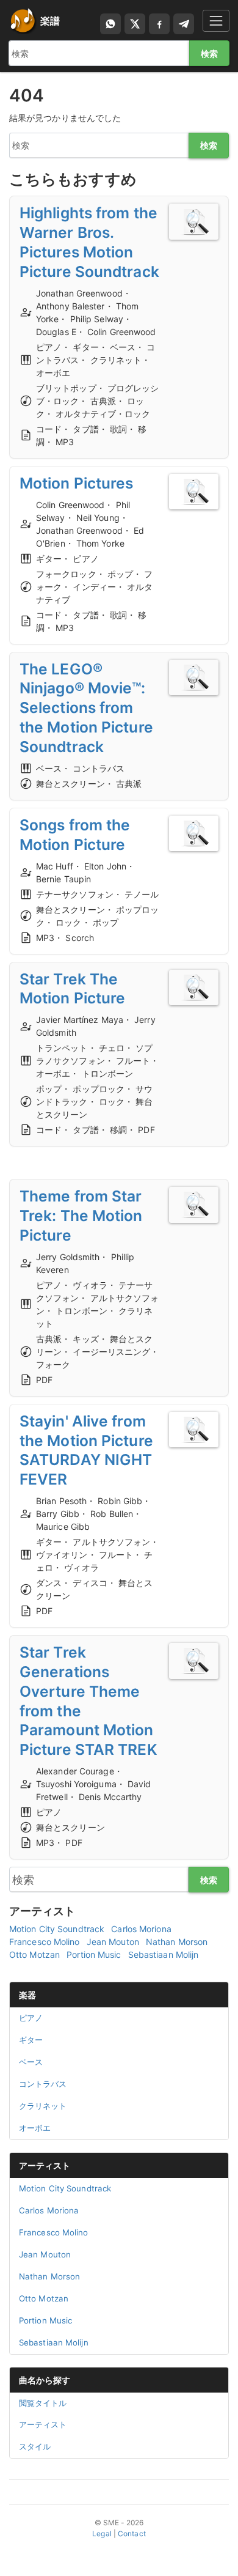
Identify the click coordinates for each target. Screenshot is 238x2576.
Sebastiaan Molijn (164, 1954)
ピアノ (31, 2018)
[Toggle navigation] (216, 20)
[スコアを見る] (194, 222)
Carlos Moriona (141, 1929)
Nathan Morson (177, 1942)
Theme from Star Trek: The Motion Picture (81, 1216)
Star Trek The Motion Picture (72, 989)
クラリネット (43, 2106)
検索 (209, 54)
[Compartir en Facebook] (159, 24)
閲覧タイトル (43, 2403)
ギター (31, 2040)
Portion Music (94, 1954)
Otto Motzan (34, 1954)
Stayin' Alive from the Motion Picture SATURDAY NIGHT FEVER (86, 1450)
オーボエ (35, 2128)
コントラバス (43, 2084)
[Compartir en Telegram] (184, 24)
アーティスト (45, 2165)
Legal (102, 2534)
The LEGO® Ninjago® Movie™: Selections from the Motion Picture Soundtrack (86, 708)
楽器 (27, 1995)
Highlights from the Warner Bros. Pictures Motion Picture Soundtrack (89, 242)
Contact (132, 2534)
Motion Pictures (77, 483)
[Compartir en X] (135, 24)
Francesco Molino (45, 1942)
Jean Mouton (113, 1942)
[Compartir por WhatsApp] (110, 24)
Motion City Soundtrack (57, 1929)
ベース (31, 2062)
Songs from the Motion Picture (75, 835)
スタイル (35, 2446)
